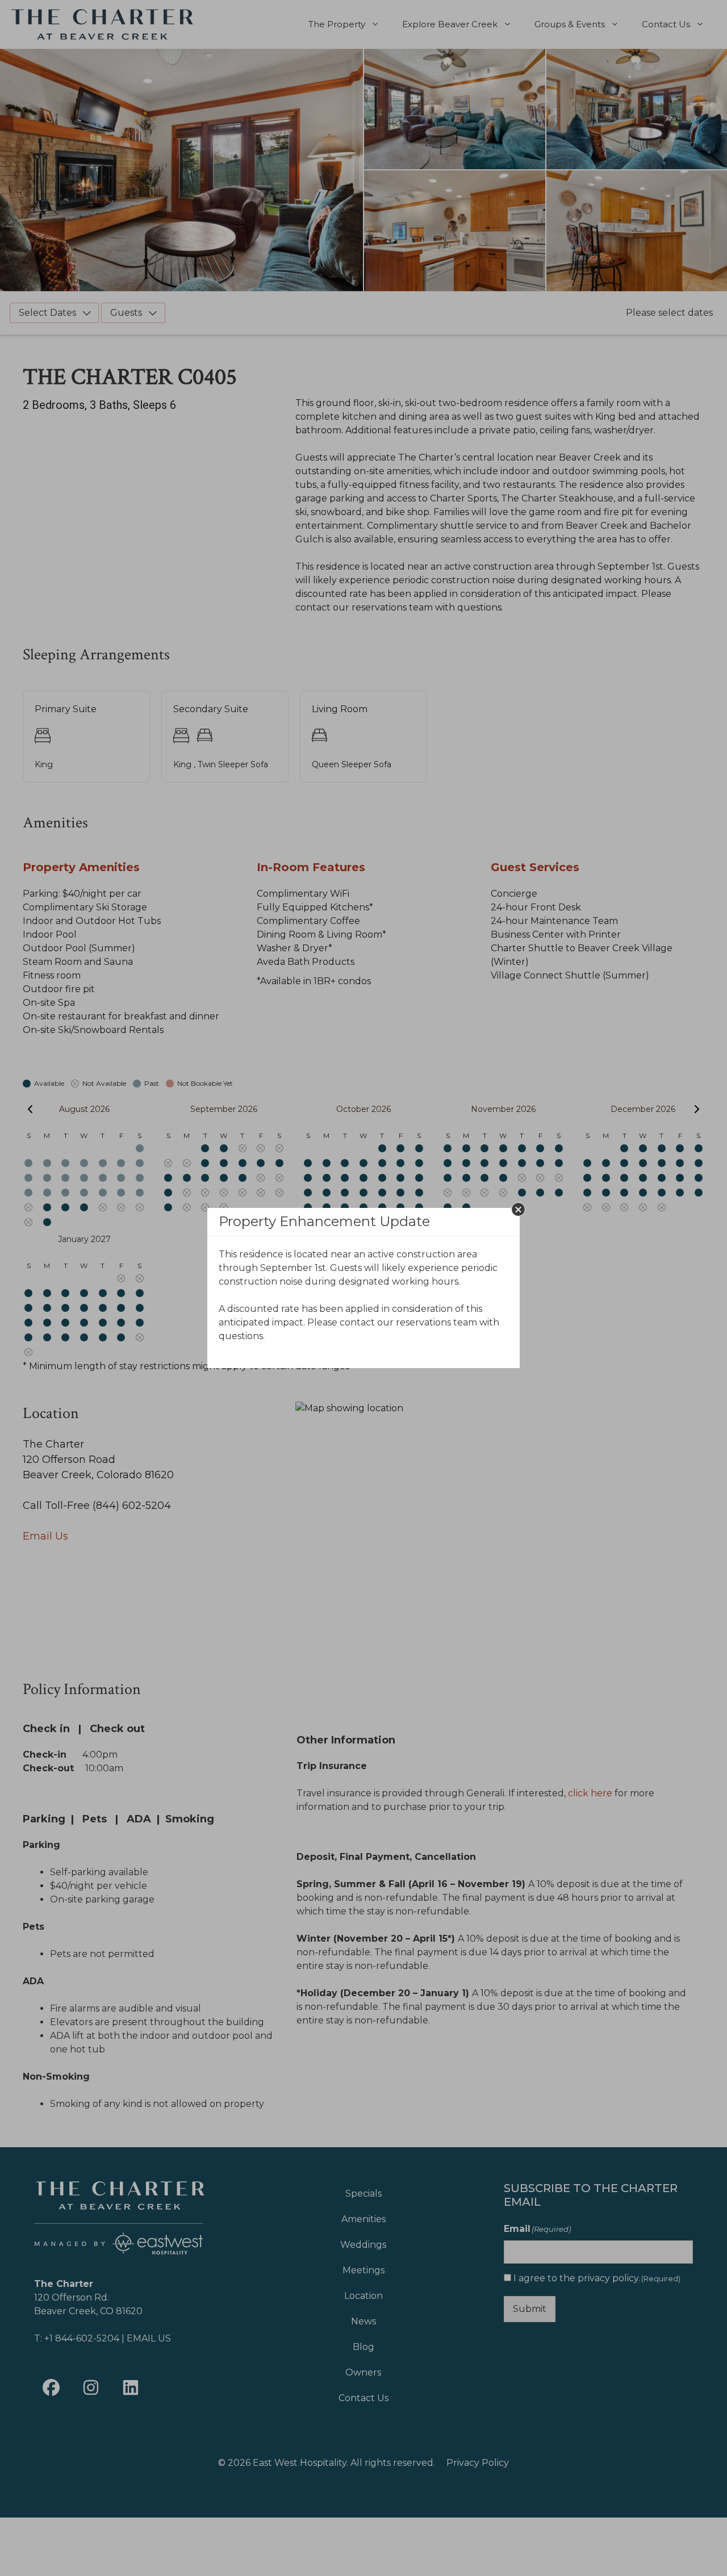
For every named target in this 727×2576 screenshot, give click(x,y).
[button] (518, 1209)
